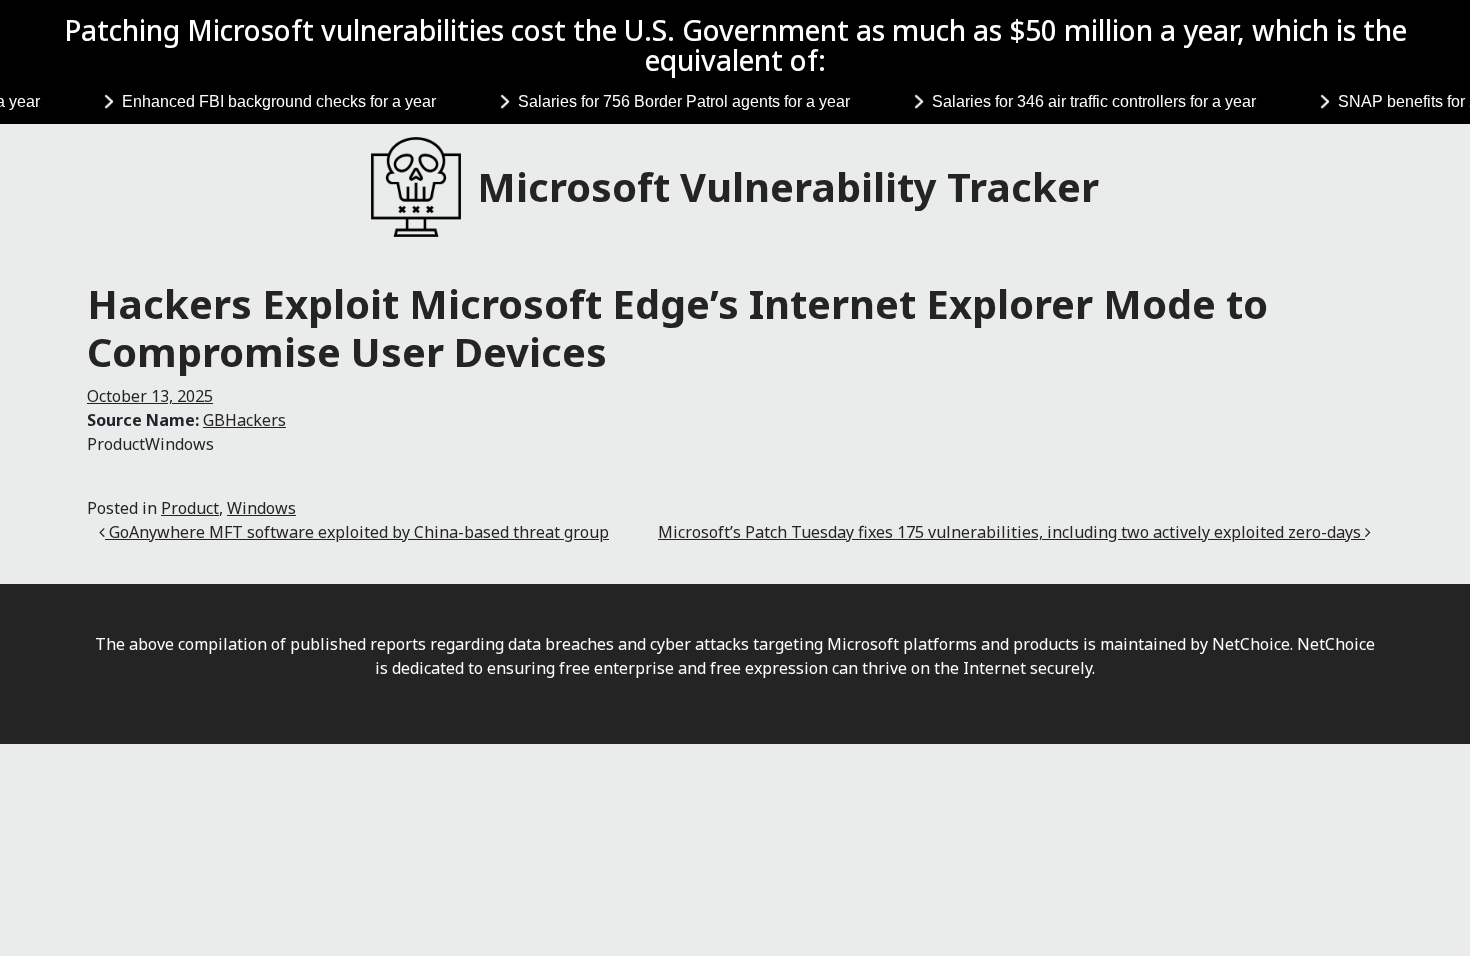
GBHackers (244, 420)
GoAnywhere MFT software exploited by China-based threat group (357, 532)
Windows (261, 508)
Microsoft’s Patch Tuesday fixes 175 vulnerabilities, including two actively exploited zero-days (1011, 532)
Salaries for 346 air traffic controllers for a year (1085, 101)
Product (190, 508)
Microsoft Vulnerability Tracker (788, 186)
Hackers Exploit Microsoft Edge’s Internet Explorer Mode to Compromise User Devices (677, 327)
